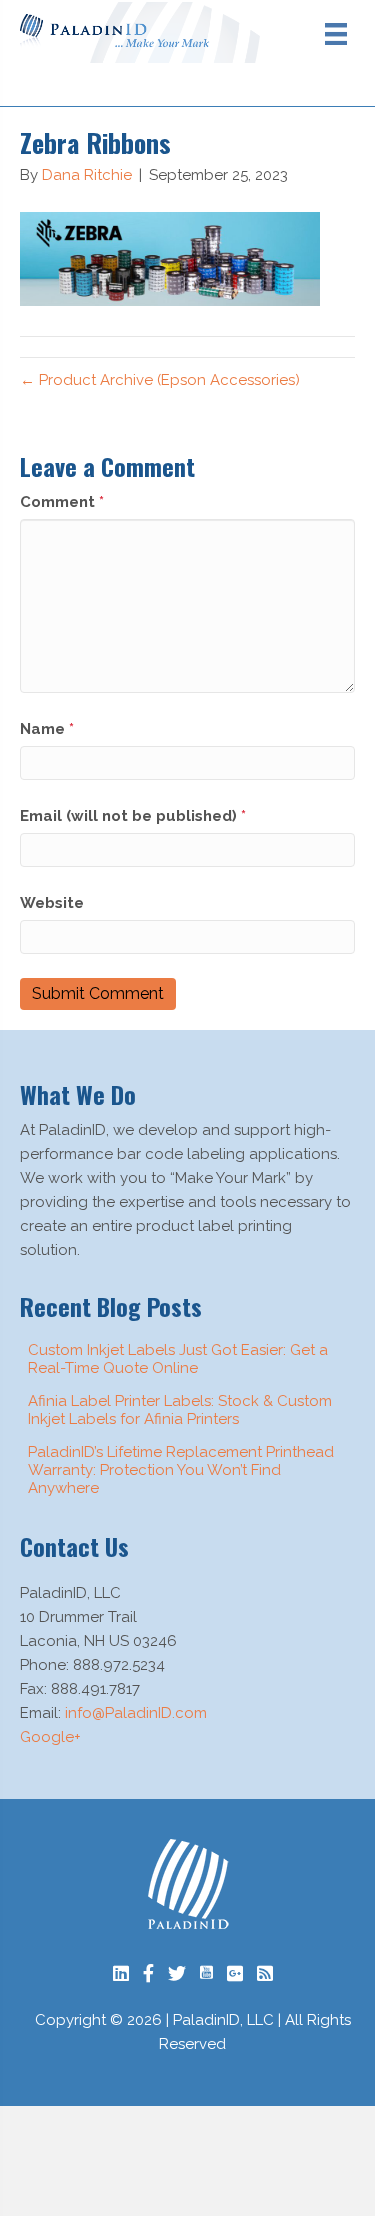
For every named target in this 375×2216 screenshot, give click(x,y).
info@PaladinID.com (136, 1713)
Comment (62, 502)
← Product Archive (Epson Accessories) (160, 380)
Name (47, 729)
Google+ (50, 1737)
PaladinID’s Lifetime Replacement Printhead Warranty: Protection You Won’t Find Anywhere (181, 1470)
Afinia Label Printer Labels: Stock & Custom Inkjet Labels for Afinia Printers (180, 1410)
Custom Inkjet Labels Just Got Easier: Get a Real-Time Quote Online (178, 1359)
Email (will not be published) (133, 816)
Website (52, 903)
